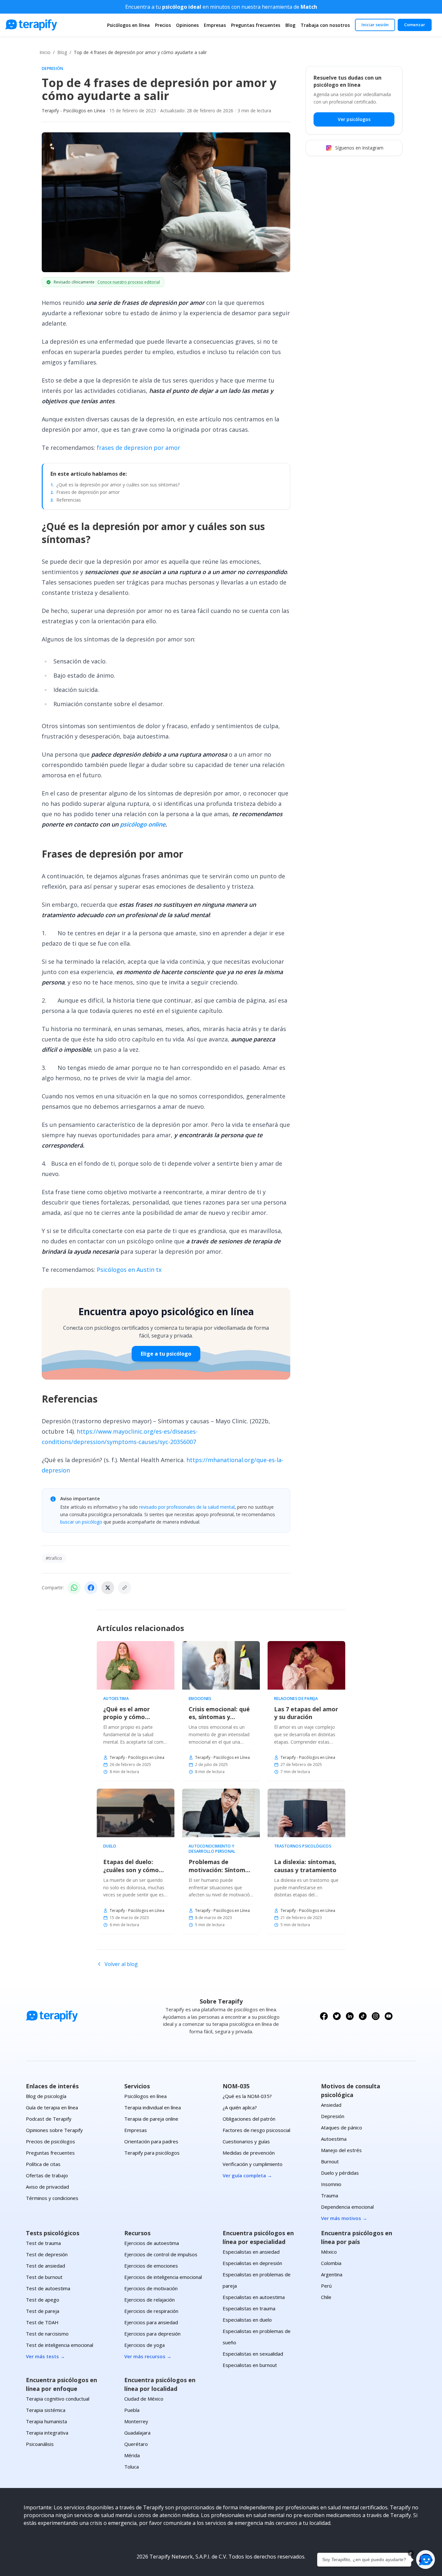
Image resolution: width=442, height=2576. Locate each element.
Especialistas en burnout (250, 2365)
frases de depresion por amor (138, 448)
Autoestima (116, 1699)
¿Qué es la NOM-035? (247, 2096)
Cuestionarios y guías (246, 2141)
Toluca (132, 2467)
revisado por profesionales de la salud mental (187, 1507)
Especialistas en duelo (247, 2320)
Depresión (53, 69)
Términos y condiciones (52, 2198)
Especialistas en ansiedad (251, 2252)
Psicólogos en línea (128, 25)
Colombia (331, 2263)
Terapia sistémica (46, 2410)
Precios (163, 25)
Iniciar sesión (375, 25)
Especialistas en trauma (249, 2308)
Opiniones (187, 25)
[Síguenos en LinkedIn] (350, 2016)
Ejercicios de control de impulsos (161, 2254)
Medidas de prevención (249, 2153)
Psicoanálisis (40, 2444)
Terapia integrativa (47, 2433)
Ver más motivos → (344, 2218)
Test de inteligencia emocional (60, 2345)
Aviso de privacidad (47, 2187)
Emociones (200, 1699)
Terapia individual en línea (153, 2107)
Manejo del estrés (341, 2150)
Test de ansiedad (45, 2266)
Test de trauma (43, 2243)
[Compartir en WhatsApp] (74, 1588)
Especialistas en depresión (252, 2263)
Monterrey (136, 2421)
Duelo (110, 1846)
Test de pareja (43, 2311)
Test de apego (43, 2300)
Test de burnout (44, 2277)
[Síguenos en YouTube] (389, 2016)
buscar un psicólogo (81, 1522)
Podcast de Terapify (49, 2119)
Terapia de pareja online (151, 2119)
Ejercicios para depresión (152, 2334)
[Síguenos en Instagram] (376, 2016)
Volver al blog (121, 1964)
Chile (326, 2297)
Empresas (215, 25)
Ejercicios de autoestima (152, 2243)
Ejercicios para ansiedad (151, 2322)
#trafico (54, 1558)
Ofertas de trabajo (47, 2175)
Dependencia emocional (347, 2207)
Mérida (132, 2455)
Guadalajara (137, 2433)
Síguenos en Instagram (359, 148)
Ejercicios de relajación (149, 2300)
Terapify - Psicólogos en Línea (73, 111)
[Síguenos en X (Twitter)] (337, 2016)
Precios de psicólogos (50, 2141)
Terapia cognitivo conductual (58, 2399)
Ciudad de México (144, 2399)
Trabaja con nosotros (325, 25)
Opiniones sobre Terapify (54, 2130)
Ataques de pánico (342, 2127)
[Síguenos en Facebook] (324, 2016)
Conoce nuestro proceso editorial (129, 282)
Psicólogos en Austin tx (129, 1270)
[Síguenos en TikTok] (363, 2016)
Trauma (330, 2195)
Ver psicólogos (354, 119)
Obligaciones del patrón (249, 2119)
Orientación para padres (151, 2141)
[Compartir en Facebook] (91, 1588)
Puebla (132, 2410)
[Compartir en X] (108, 1588)
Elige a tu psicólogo (166, 1354)
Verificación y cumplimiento (253, 2164)
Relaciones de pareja (296, 1699)
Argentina (332, 2274)
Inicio (45, 52)
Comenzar (415, 25)
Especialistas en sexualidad (253, 2354)
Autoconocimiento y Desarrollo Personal (212, 1849)
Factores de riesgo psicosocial (256, 2130)
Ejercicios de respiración (151, 2311)
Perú (326, 2286)
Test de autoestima (48, 2288)
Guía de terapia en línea (52, 2107)
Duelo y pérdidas (340, 2173)
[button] (425, 2559)
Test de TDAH (42, 2322)
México (329, 2252)
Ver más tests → (45, 2356)
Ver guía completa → (247, 2175)
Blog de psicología (46, 2096)
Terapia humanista (46, 2421)
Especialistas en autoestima (254, 2297)
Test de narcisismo (47, 2334)
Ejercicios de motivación (151, 2288)
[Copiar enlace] (125, 1588)
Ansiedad (331, 2105)
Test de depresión (47, 2254)
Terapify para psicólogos (152, 2153)
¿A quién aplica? (240, 2107)
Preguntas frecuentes (256, 25)
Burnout (330, 2161)
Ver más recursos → (148, 2356)
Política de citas (43, 2164)
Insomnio (331, 2184)
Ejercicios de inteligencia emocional (163, 2277)
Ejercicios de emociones (151, 2266)
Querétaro (136, 2444)
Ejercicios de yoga (144, 2345)
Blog (290, 25)
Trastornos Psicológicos (303, 1846)
